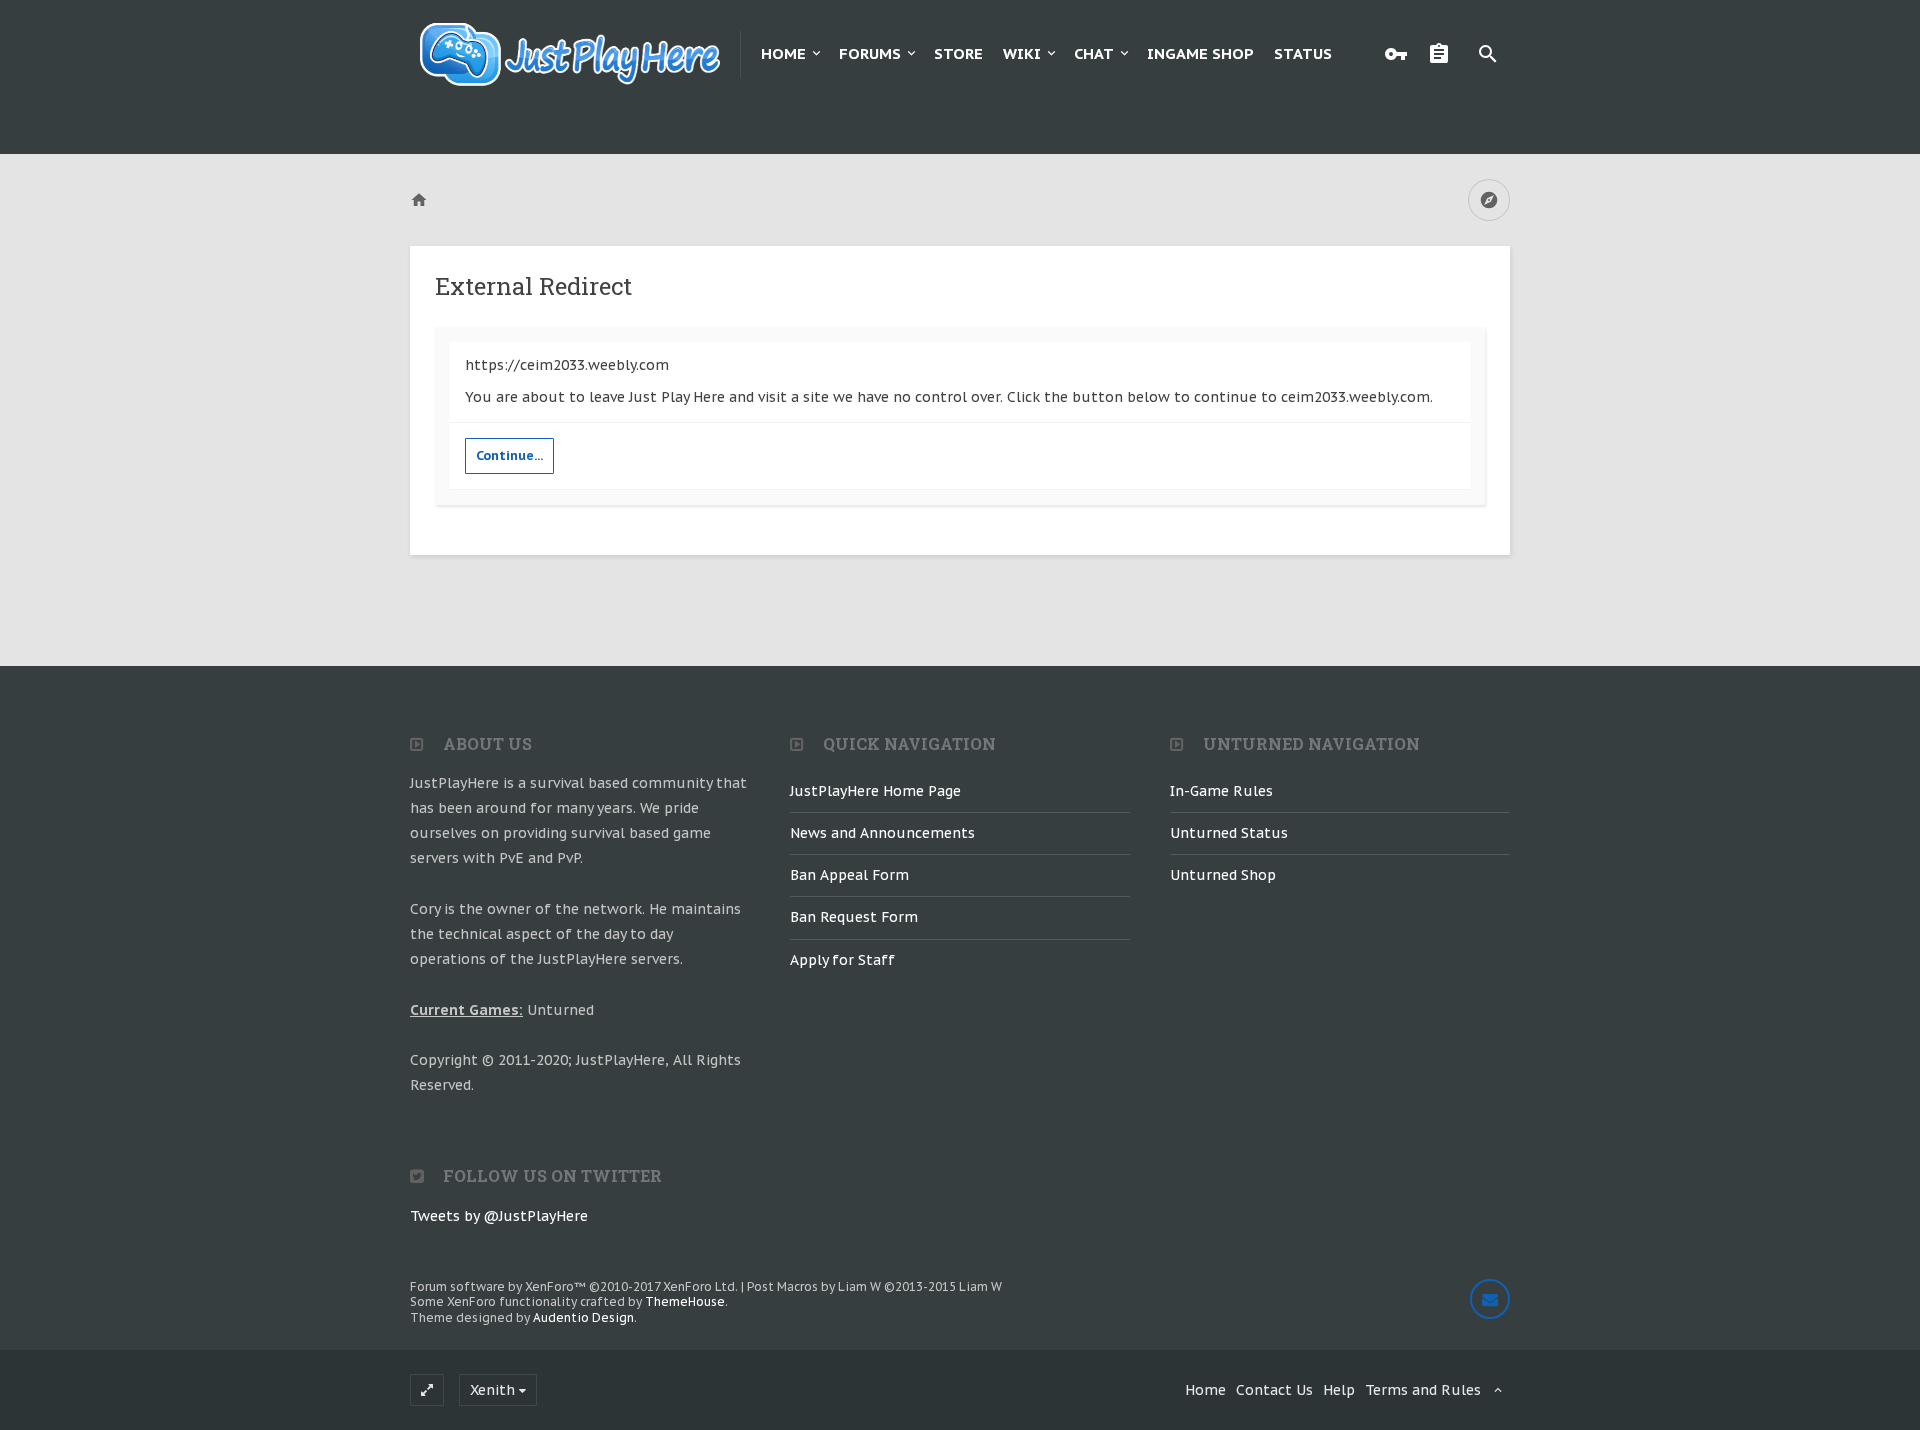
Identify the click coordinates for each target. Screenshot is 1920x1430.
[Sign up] (1444, 54)
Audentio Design (583, 1317)
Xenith (492, 1390)
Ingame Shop (1200, 53)
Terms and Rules (1423, 1390)
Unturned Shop (1223, 875)
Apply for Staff (842, 960)
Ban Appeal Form (849, 875)
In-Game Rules (1221, 791)
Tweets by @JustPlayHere (499, 1216)
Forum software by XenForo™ (574, 1286)
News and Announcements (882, 833)
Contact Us (1274, 1390)
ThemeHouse (685, 1301)
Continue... (509, 455)
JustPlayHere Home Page (875, 791)
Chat (1094, 53)
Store (958, 53)
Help (1339, 1390)
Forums (870, 53)
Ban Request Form (854, 917)
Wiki (1022, 53)
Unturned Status (1229, 833)
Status (1303, 53)
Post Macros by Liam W (874, 1286)
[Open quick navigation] (1489, 200)
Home (783, 53)
